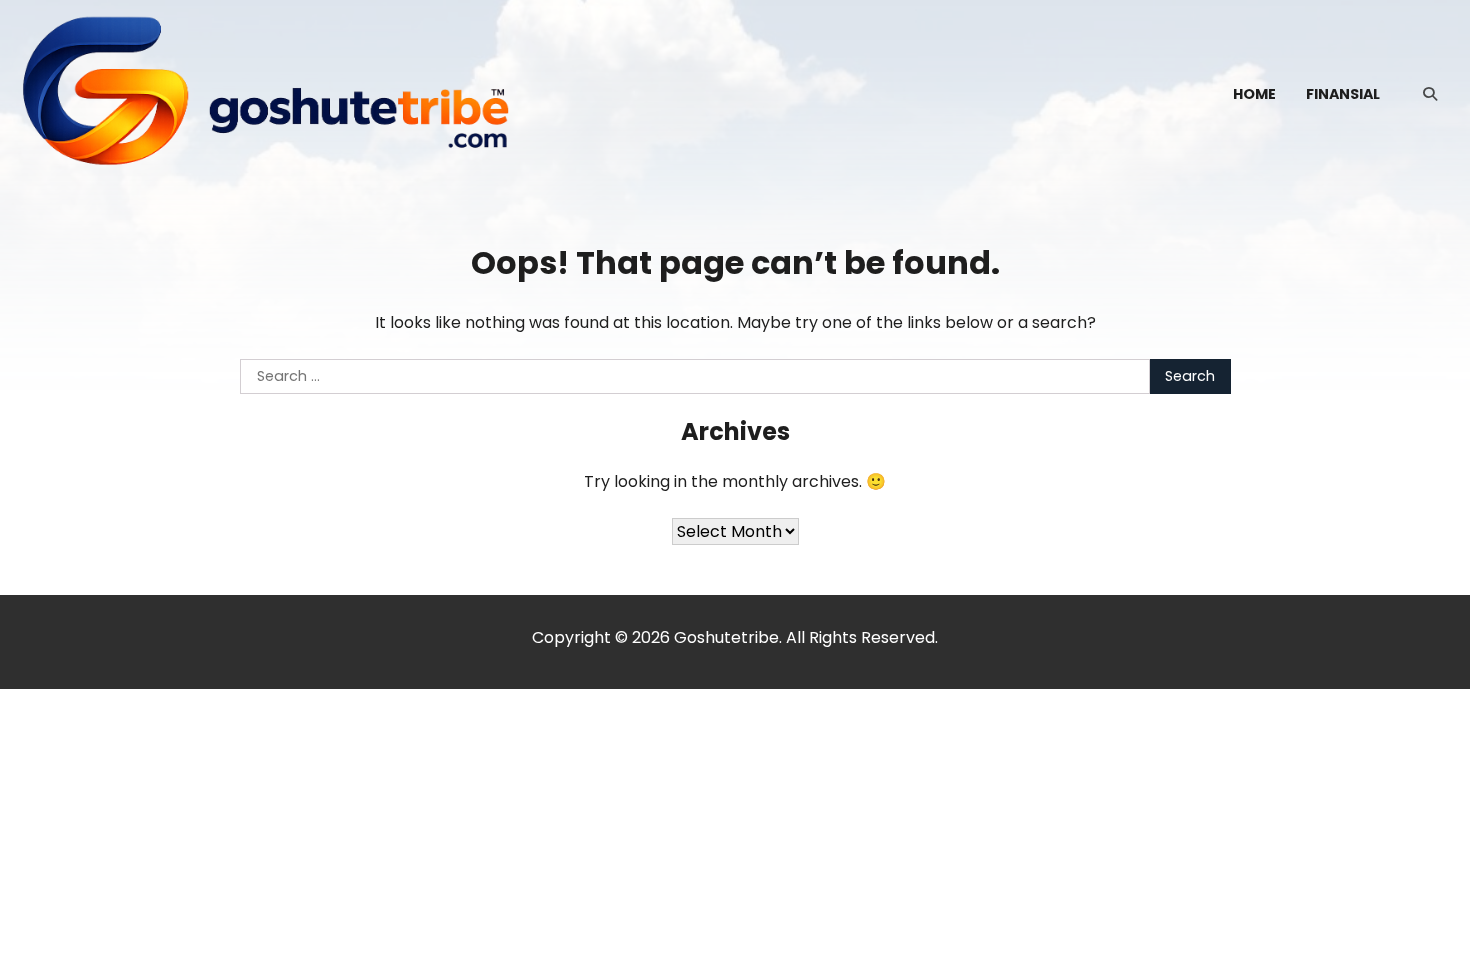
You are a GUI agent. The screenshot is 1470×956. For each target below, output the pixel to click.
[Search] (1430, 94)
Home (1254, 94)
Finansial (1343, 94)
